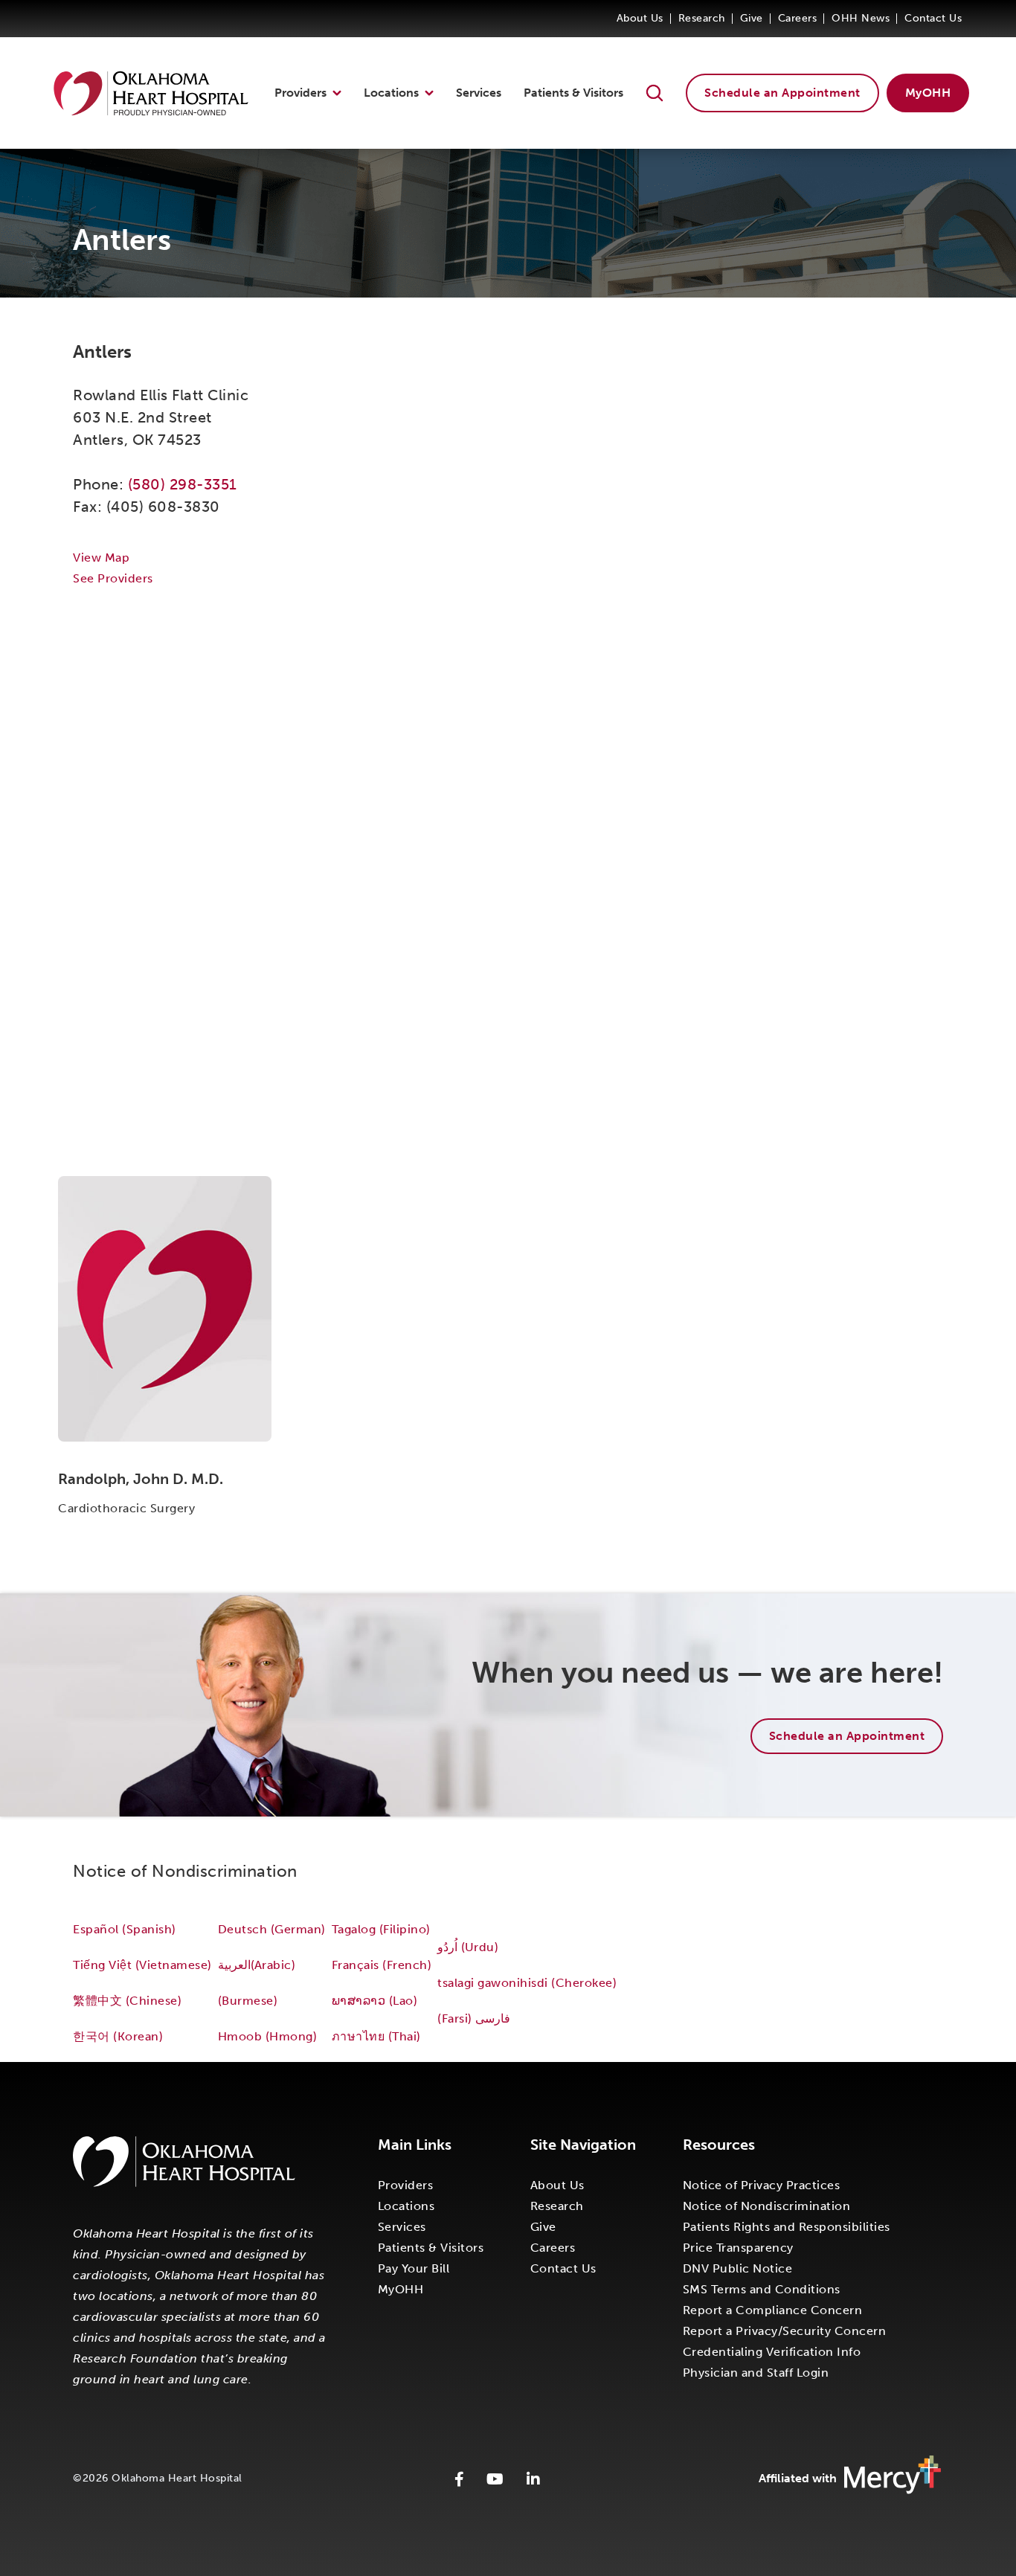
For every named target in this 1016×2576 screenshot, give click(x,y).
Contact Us (933, 18)
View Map (101, 558)
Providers (300, 93)
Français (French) (382, 1965)
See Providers (113, 578)
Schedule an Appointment (782, 93)
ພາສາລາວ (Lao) (375, 2001)
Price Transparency (738, 2248)
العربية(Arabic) (257, 1965)
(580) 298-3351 (183, 484)
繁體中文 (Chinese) (127, 2001)
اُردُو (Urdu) (468, 1947)
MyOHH (928, 93)
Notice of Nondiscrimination (767, 2206)
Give (752, 18)
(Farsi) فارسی (476, 2018)
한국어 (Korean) (118, 2036)
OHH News (861, 18)
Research (702, 18)
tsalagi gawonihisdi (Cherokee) (527, 1983)
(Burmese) (248, 2001)
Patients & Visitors (573, 93)
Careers (798, 18)
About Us (640, 18)
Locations (391, 93)
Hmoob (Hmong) (268, 2036)
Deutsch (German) (272, 1929)
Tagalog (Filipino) (381, 1929)
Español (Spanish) (125, 1929)
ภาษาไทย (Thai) (376, 2036)
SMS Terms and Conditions (762, 2289)
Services (479, 93)
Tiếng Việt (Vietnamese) (142, 1965)
